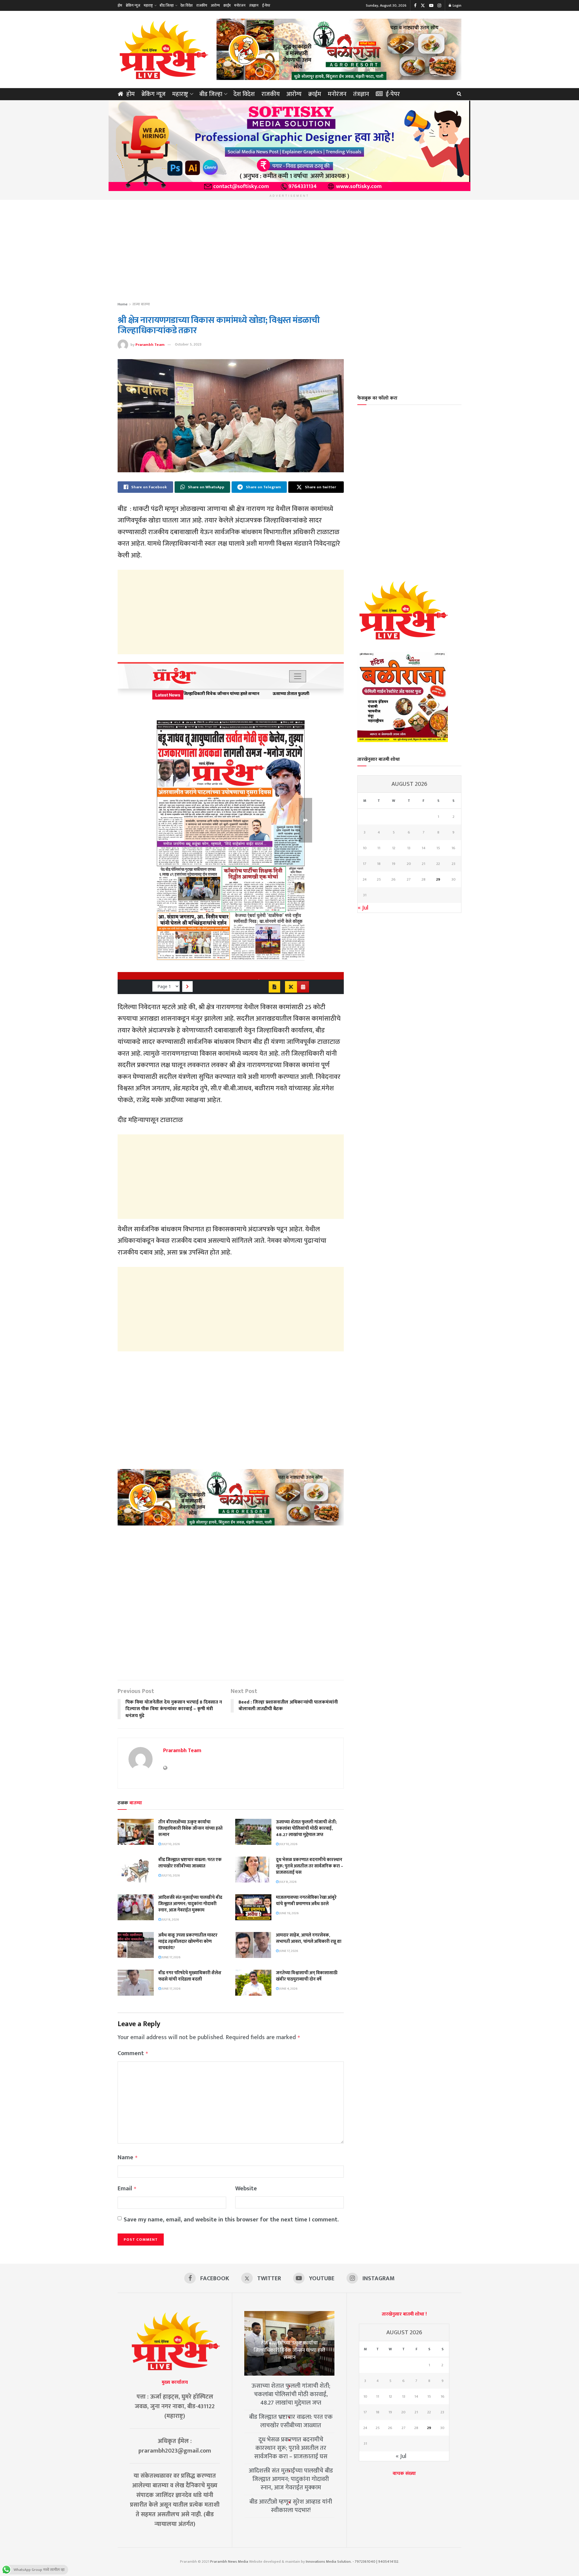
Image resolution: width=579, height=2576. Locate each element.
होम (120, 5)
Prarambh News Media (229, 2562)
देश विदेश (187, 5)
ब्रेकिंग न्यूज (133, 5)
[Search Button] (459, 94)
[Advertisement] (289, 251)
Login (457, 5)
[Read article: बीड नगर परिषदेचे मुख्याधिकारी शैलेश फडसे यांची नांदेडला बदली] (136, 1983)
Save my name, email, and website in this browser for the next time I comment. (231, 2220)
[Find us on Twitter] (423, 6)
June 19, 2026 (289, 1913)
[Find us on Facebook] (415, 6)
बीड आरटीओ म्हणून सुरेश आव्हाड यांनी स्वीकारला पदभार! (291, 2506)
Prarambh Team (150, 344)
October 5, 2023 (188, 344)
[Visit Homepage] (163, 49)
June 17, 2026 (171, 1957)
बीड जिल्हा (167, 5)
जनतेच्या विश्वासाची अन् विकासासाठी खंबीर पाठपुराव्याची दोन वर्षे (307, 1976)
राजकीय (202, 5)
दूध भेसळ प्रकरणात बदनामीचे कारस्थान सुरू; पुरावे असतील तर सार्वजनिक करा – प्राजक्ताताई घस (310, 1866)
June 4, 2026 (288, 1989)
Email (127, 2189)
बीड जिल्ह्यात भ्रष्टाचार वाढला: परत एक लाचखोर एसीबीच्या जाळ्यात (190, 1863)
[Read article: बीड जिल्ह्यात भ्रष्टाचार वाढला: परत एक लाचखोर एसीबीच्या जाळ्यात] (136, 1870)
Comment (133, 2053)
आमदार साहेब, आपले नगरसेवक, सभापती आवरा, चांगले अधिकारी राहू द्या (309, 1938)
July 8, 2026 (288, 1882)
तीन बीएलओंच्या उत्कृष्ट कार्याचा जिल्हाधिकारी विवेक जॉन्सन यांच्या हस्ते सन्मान (190, 1828)
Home (123, 304)
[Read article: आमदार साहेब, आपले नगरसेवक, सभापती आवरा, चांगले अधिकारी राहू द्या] (253, 1945)
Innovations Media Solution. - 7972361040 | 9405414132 (352, 2562)
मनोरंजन (240, 5)
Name (128, 2158)
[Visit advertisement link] (339, 49)
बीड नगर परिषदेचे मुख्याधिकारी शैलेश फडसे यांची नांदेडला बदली (190, 1976)
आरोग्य (215, 5)
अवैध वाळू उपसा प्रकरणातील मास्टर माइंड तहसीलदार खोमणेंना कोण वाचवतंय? (188, 1942)
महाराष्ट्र (148, 5)
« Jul (363, 908)
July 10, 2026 (171, 1844)
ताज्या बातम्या (141, 304)
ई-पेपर (266, 5)
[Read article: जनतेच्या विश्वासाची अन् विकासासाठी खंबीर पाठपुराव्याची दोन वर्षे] (253, 1983)
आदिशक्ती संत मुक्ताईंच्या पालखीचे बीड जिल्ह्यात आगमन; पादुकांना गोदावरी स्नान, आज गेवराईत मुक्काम (190, 1904)
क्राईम (227, 5)
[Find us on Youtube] (431, 6)
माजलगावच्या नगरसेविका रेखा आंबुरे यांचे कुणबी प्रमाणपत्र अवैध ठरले (306, 1901)
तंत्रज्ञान (254, 5)
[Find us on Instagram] (439, 6)
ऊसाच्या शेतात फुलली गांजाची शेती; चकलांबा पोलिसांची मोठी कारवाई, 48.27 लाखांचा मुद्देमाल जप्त (306, 1828)
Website (246, 2189)
